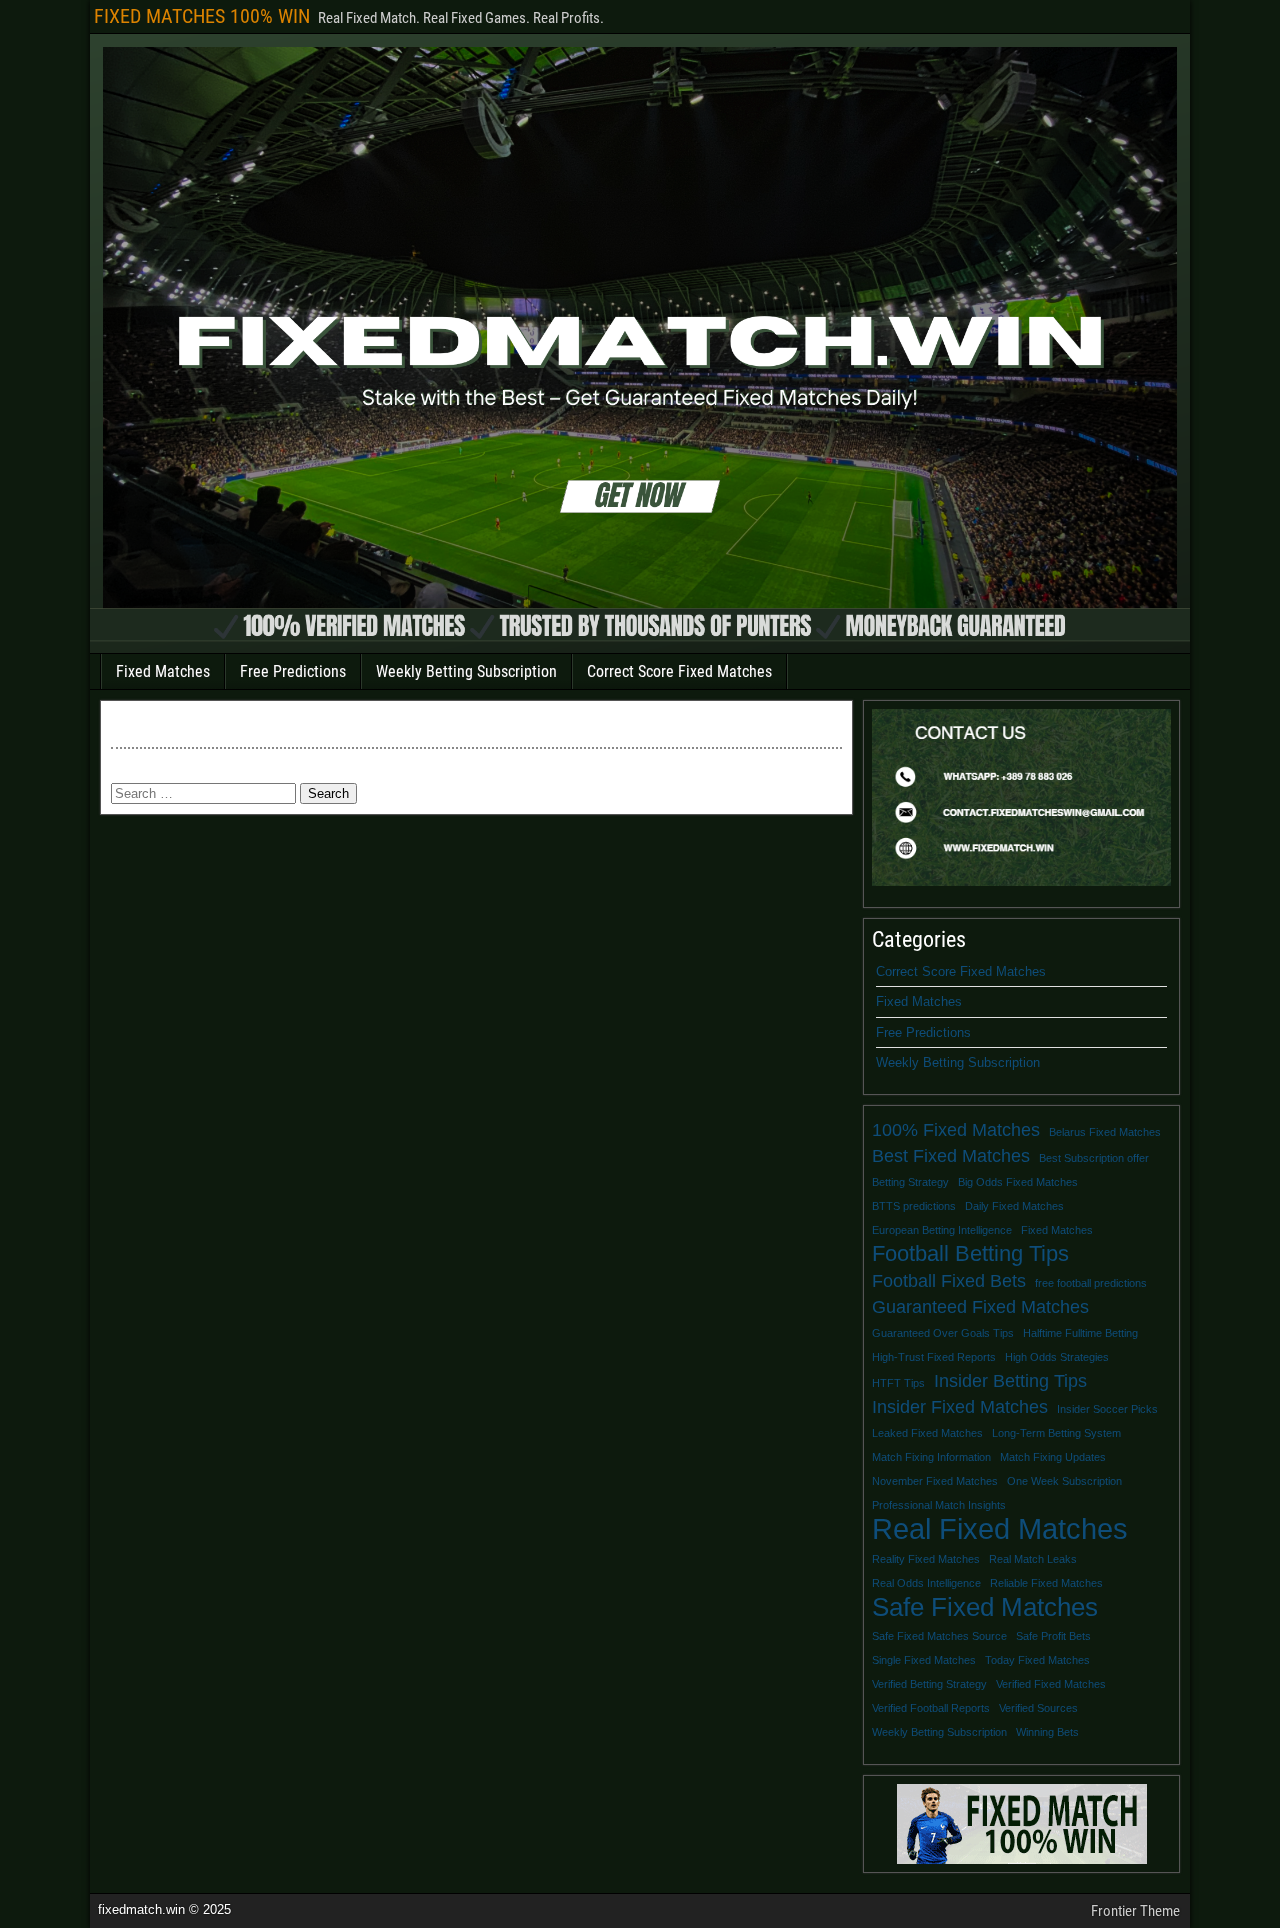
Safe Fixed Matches (985, 1607)
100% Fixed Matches (956, 1130)
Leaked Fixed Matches (927, 1433)
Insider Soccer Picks (1107, 1409)
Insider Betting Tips (1010, 1381)
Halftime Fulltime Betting (1080, 1333)
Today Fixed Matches (1037, 1660)
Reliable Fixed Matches (1046, 1583)
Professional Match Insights (939, 1505)
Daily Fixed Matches (1014, 1206)
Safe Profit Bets (1053, 1636)
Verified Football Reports (931, 1708)
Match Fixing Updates (1053, 1457)
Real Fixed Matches (1000, 1529)
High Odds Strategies (1057, 1357)
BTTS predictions (914, 1206)
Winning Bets (1047, 1732)
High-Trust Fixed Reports (934, 1357)
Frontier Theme (1135, 1911)
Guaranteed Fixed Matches (980, 1307)
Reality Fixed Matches (926, 1559)
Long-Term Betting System (1056, 1433)
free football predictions (1091, 1283)
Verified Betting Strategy (929, 1684)
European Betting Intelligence (942, 1230)
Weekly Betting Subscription (466, 671)
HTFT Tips (898, 1383)
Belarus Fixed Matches (1105, 1132)
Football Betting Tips (970, 1254)
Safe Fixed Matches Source (939, 1636)
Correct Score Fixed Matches (679, 671)
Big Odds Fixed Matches (1018, 1182)
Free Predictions (293, 671)
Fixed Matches (163, 671)
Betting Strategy (910, 1182)
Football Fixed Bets (949, 1281)
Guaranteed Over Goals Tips (943, 1333)
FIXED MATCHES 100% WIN (202, 16)
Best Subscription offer (1094, 1158)
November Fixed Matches (935, 1481)
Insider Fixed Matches (960, 1407)
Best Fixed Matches (951, 1156)
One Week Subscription (1064, 1481)
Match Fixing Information (931, 1457)
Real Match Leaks (1033, 1559)
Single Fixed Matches (924, 1660)
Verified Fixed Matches (1051, 1684)
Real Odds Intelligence (926, 1583)
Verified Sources (1038, 1708)
